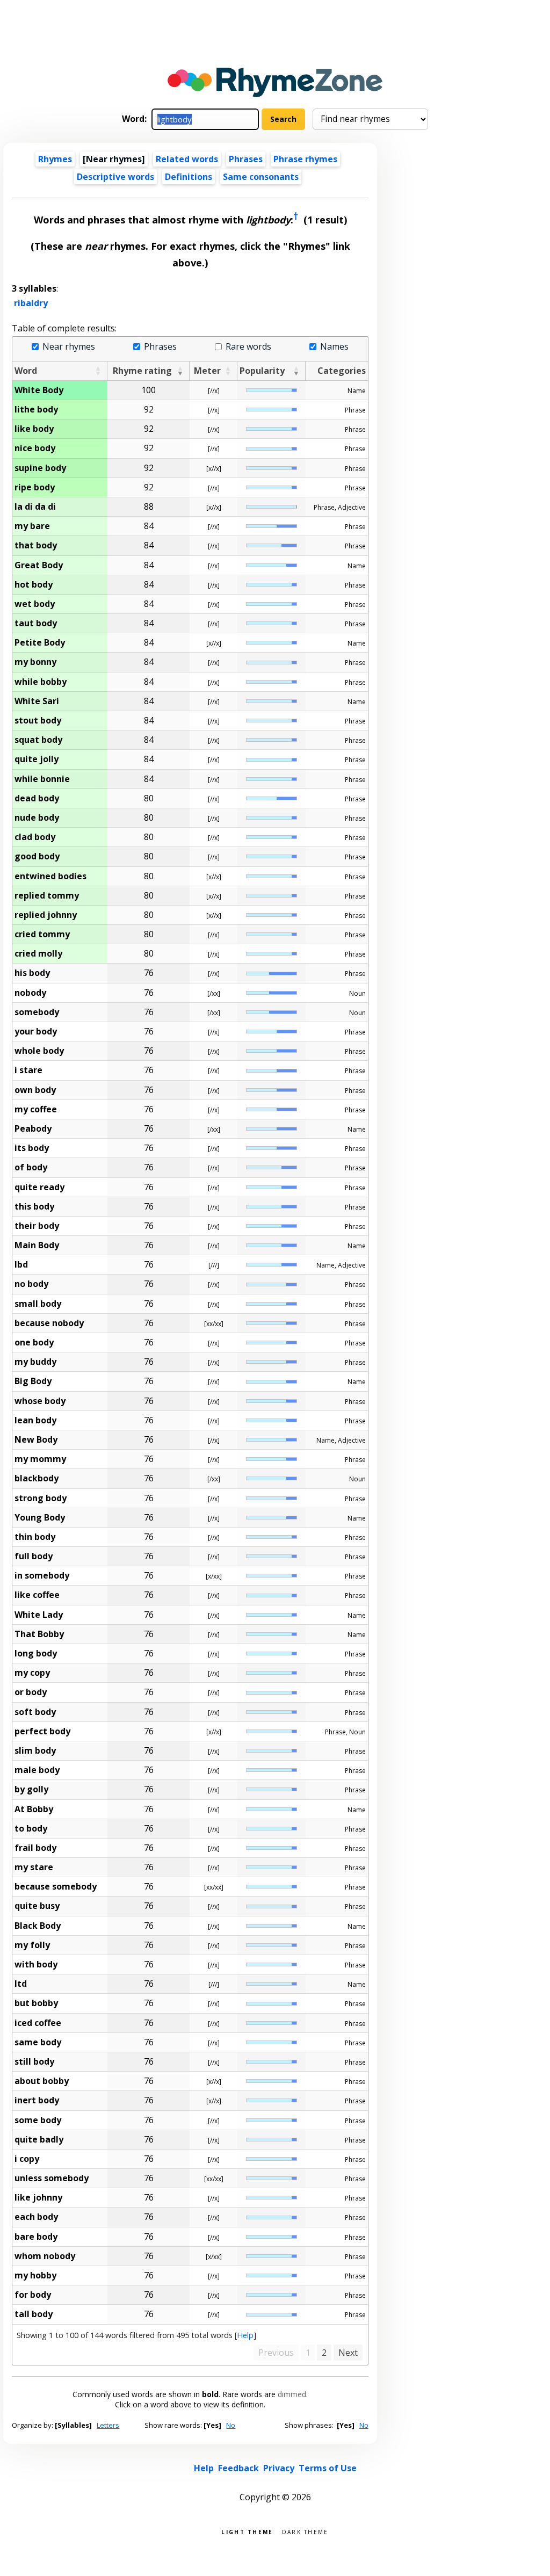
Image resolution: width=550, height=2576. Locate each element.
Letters (108, 2425)
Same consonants (261, 177)
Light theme (247, 2531)
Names (334, 347)
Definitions (189, 177)
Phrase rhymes (305, 159)
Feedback (238, 2468)
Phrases (246, 159)
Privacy (279, 2468)
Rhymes (55, 159)
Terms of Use (328, 2468)
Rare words (248, 347)
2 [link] (324, 2353)
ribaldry (31, 303)
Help (245, 2335)
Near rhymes (68, 347)
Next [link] (348, 2353)
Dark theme (305, 2531)
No (231, 2425)
